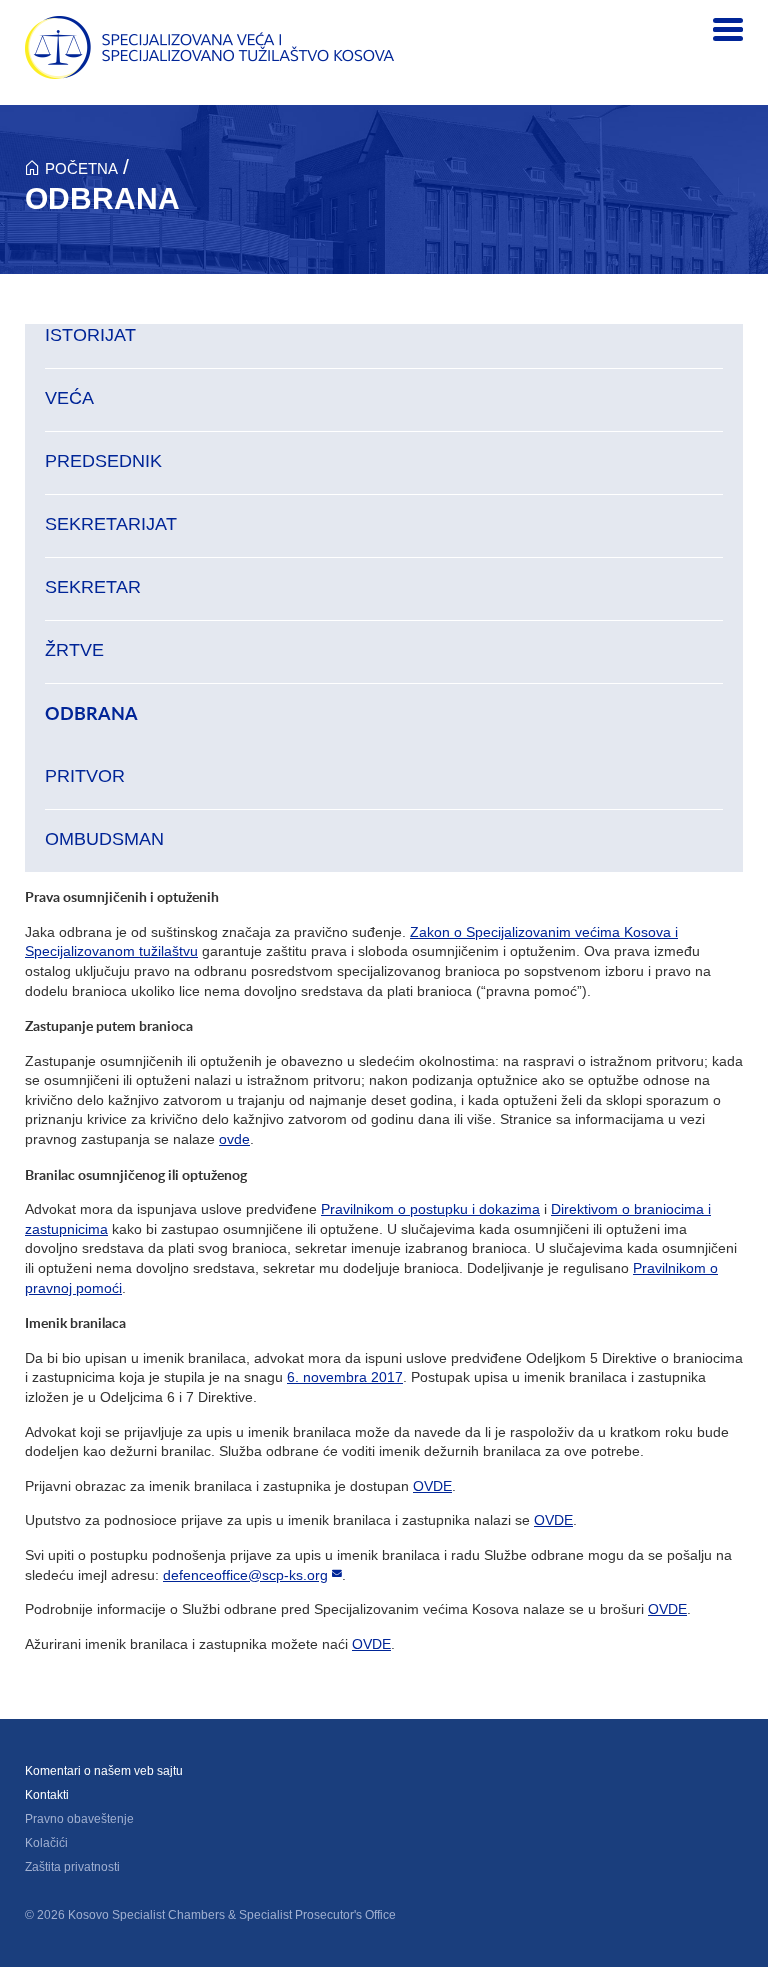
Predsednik (103, 461)
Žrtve (74, 650)
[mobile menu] (728, 30)
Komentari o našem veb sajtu (104, 1771)
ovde (234, 1139)
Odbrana (91, 714)
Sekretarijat (111, 524)
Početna (81, 168)
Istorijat (90, 335)
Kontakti (47, 1795)
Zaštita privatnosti (72, 1867)
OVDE (432, 1486)
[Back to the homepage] (210, 47)
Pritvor (85, 776)
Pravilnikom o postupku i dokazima (430, 1209)
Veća (69, 398)
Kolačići (46, 1843)
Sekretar (93, 587)
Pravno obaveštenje (79, 1819)
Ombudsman (104, 839)
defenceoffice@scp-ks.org (245, 1575)
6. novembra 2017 (345, 1377)
